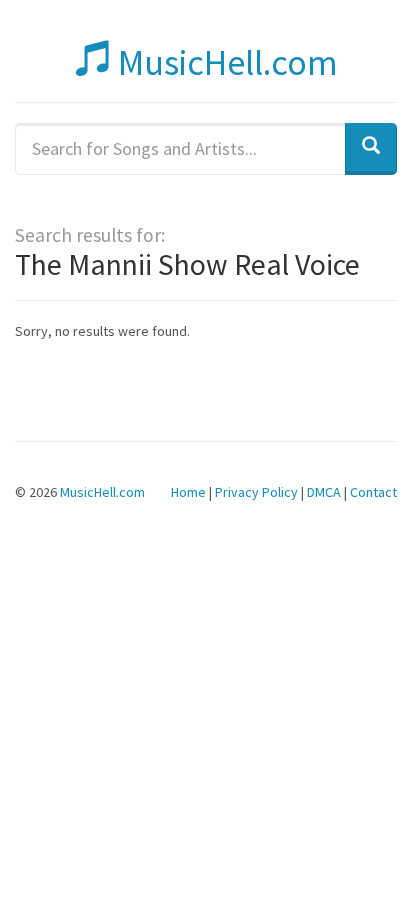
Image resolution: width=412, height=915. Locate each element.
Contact (373, 492)
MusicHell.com (224, 62)
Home (188, 492)
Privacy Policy (256, 492)
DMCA (324, 492)
